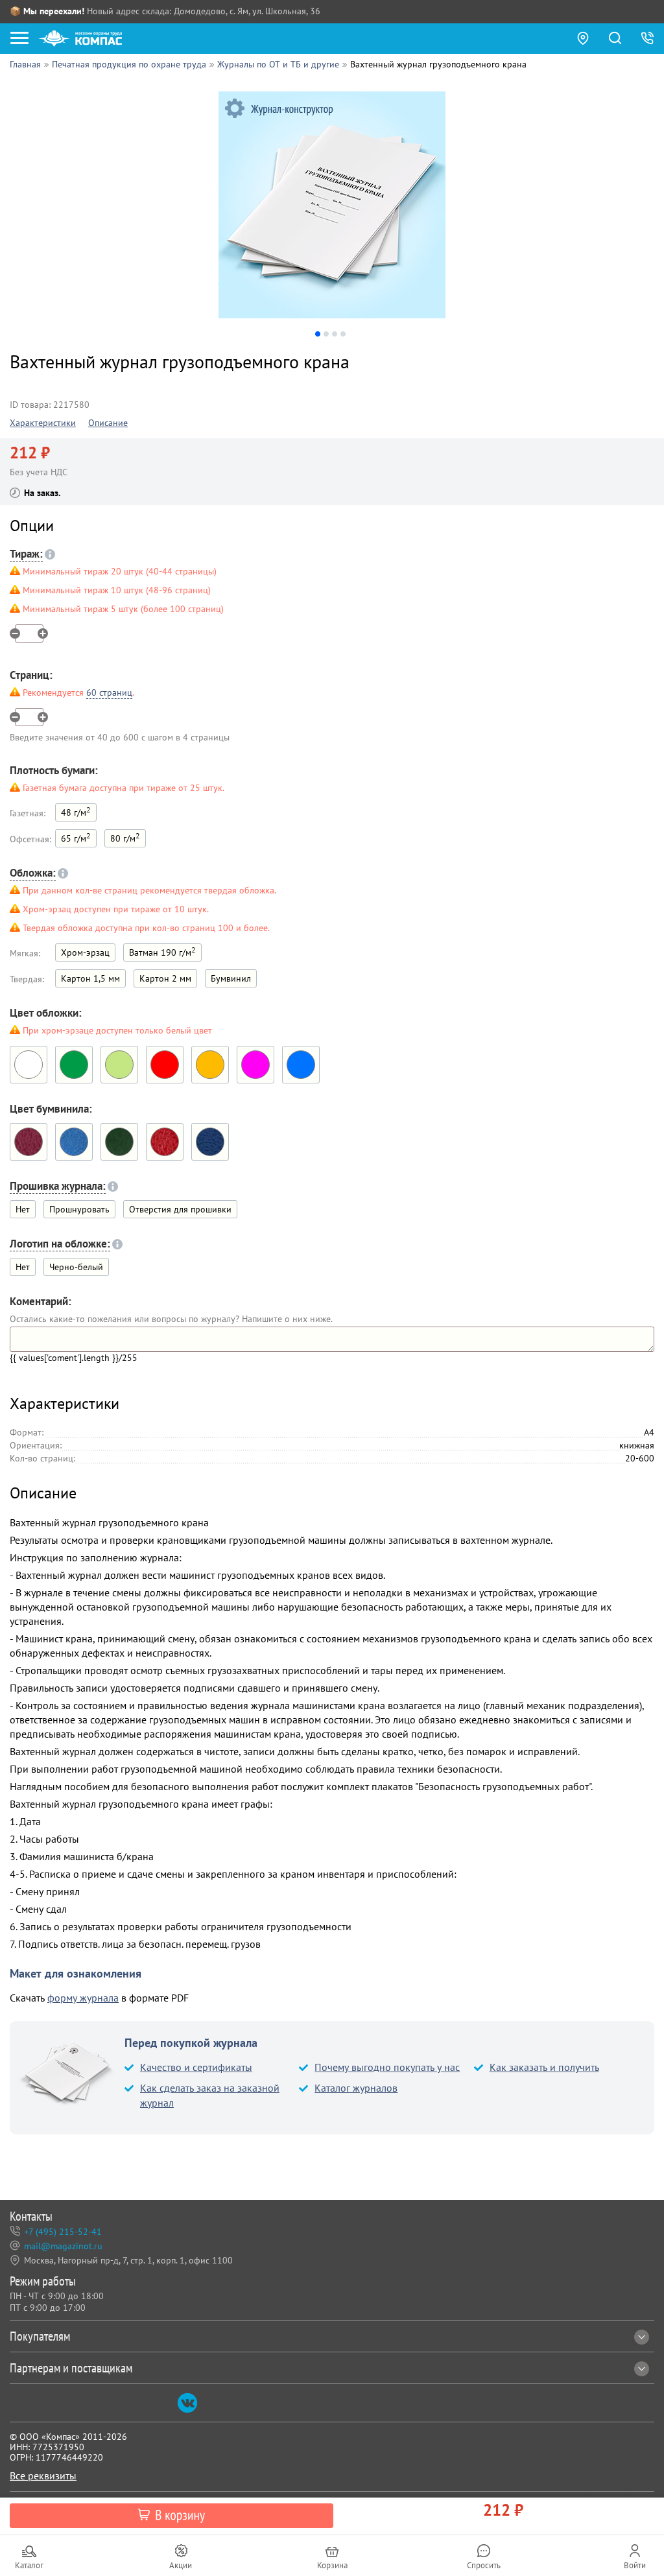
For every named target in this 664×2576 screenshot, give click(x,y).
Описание (108, 423)
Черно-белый (76, 1267)
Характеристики (43, 423)
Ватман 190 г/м (162, 951)
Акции (181, 2565)
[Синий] (210, 1142)
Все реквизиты (43, 2476)
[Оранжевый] (210, 1065)
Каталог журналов (356, 2088)
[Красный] (165, 1065)
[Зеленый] (74, 1065)
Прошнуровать (79, 1209)
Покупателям (40, 2336)
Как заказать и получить (544, 2067)
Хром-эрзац (85, 952)
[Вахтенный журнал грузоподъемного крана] (332, 205)
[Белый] (29, 1065)
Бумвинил (231, 978)
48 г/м (76, 811)
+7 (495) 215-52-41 (63, 2232)
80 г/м (125, 837)
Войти (635, 2565)
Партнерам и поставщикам (71, 2368)
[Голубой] (301, 1065)
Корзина (332, 2565)
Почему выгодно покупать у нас (387, 2067)
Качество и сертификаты (196, 2067)
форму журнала (83, 1998)
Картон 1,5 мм (90, 978)
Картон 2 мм (165, 978)
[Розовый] (255, 1065)
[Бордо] (29, 1142)
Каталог (29, 2565)
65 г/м (76, 837)
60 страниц (109, 692)
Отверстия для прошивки (180, 1209)
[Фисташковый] (119, 1065)
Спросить (484, 2565)
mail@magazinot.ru (63, 2246)
